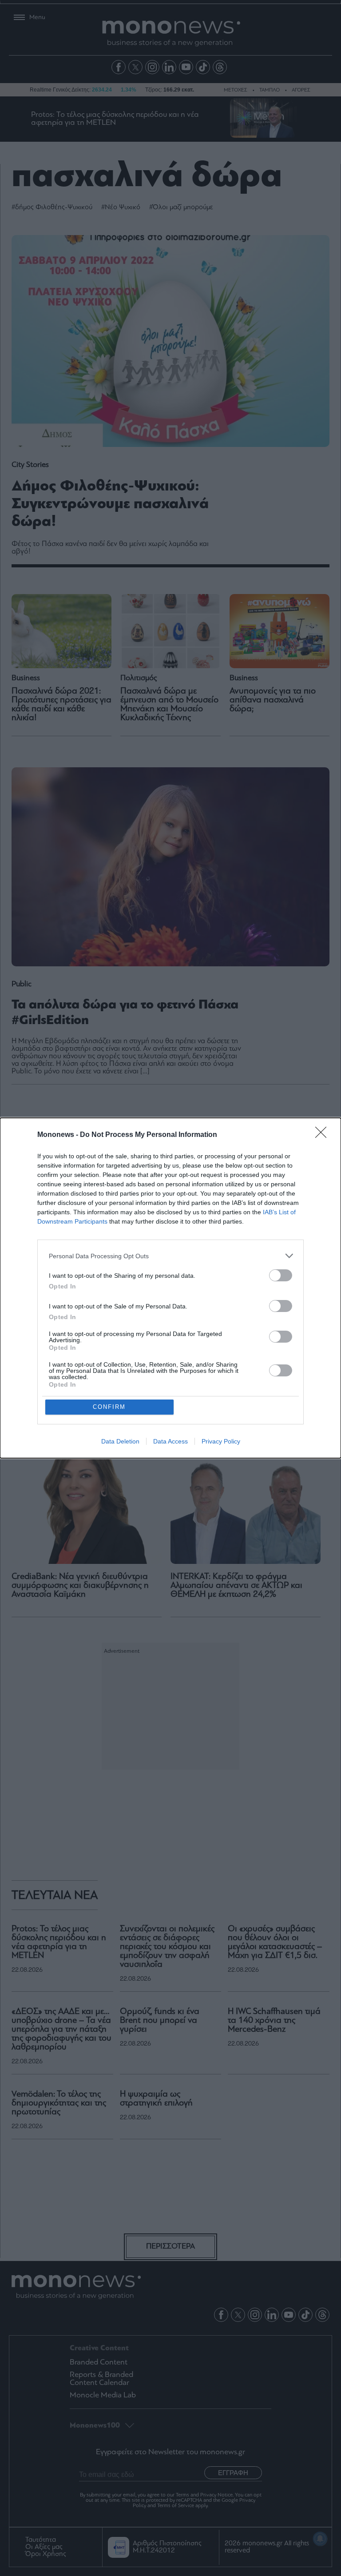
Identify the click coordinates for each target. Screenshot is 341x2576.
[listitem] (170, 1256)
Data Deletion (120, 1441)
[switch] (281, 1275)
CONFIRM (109, 1407)
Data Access (170, 1441)
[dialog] (170, 1288)
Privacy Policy (221, 1441)
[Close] (324, 1135)
